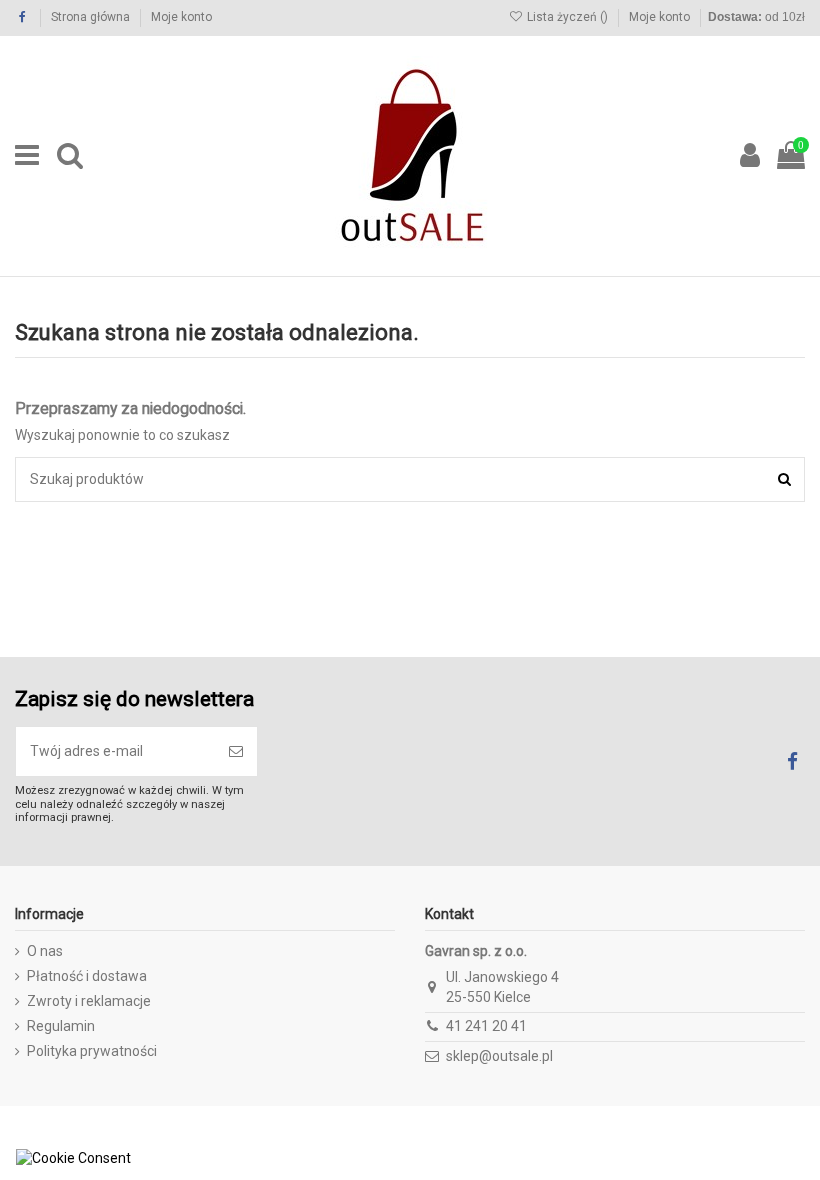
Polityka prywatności (92, 1051)
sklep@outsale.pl (499, 1056)
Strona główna (92, 17)
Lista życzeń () (567, 17)
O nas (45, 951)
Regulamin (61, 1026)
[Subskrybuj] (236, 751)
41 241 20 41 (486, 1026)
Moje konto (181, 17)
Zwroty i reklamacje (89, 1001)
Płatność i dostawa (87, 976)
